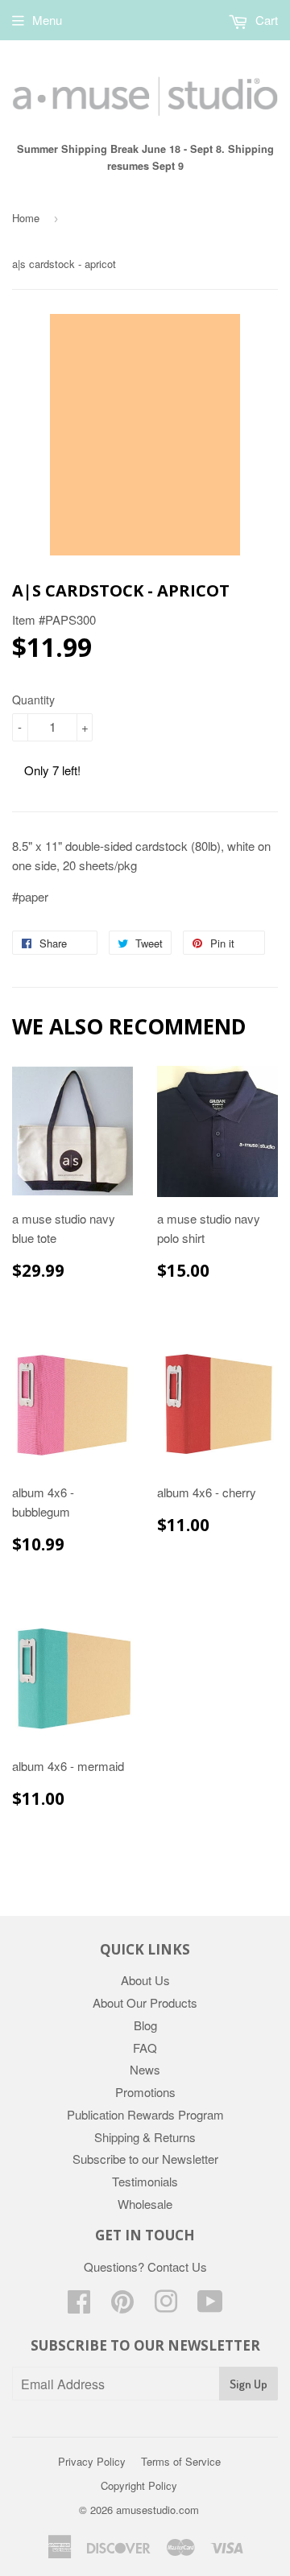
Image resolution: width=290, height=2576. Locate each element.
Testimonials (145, 2181)
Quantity (33, 700)
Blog (145, 2025)
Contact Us (177, 2266)
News (145, 2069)
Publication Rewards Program (145, 2114)
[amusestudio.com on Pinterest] (122, 2306)
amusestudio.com (157, 2510)
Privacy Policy (92, 2461)
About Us (145, 1980)
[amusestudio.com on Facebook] (79, 2306)
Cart (265, 20)
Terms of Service (181, 2461)
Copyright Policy (139, 2485)
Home (26, 218)
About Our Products (145, 2002)
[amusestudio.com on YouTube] (210, 2306)
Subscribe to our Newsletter (145, 2159)
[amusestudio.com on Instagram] (166, 2306)
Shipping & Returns (145, 2137)
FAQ (145, 2048)
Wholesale (145, 2204)
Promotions (145, 2092)
